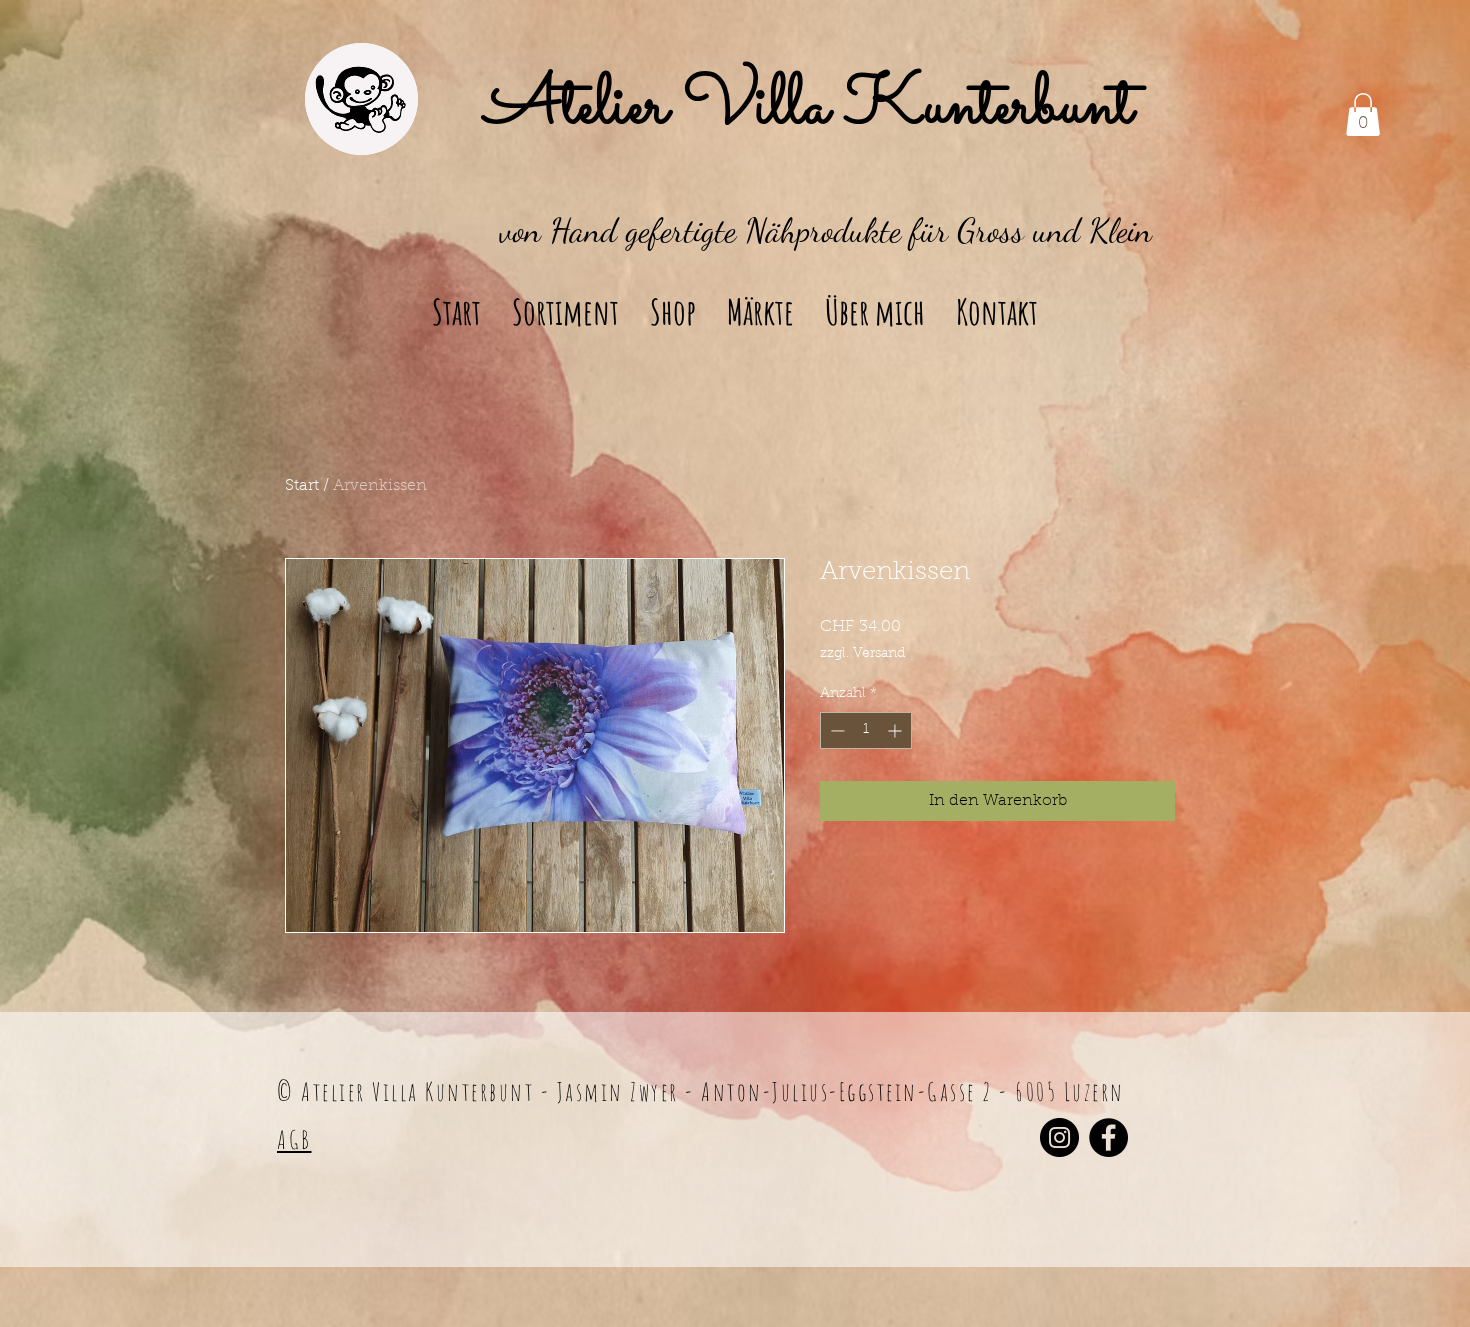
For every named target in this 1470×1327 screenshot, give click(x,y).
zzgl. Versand (862, 654)
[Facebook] (1108, 1137)
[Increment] (896, 730)
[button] (1363, 114)
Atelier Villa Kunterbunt (809, 108)
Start (302, 486)
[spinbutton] (866, 730)
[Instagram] (1059, 1137)
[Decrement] (835, 730)
